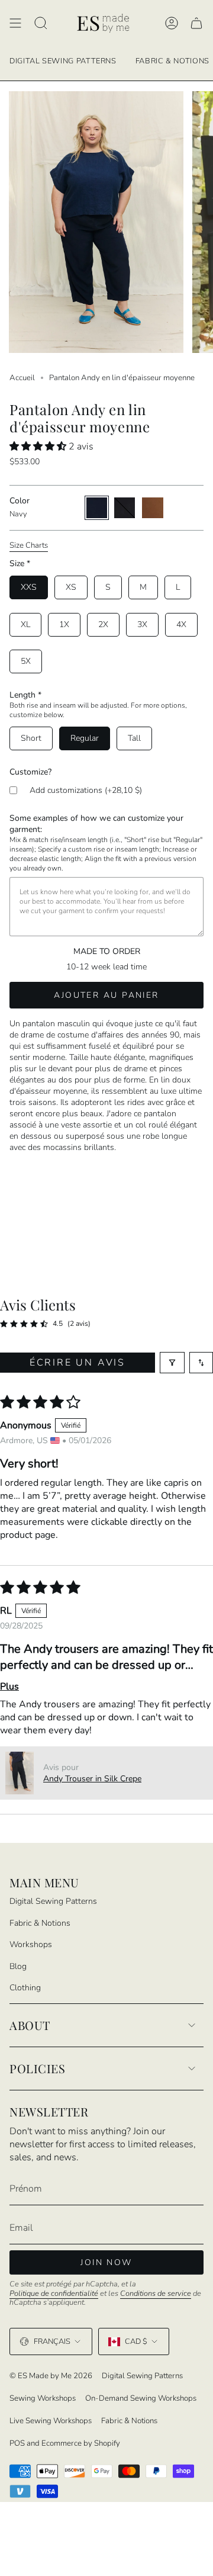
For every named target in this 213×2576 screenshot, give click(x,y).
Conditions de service (156, 2294)
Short (31, 738)
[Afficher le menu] (15, 23)
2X (103, 624)
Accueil (22, 378)
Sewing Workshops (43, 2398)
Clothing (25, 1988)
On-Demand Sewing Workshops (141, 2398)
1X (64, 624)
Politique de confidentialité (54, 2294)
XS (71, 587)
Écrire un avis (78, 1363)
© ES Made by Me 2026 (51, 2376)
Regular (85, 738)
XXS (29, 587)
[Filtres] (172, 1363)
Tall (134, 738)
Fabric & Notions (40, 1923)
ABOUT (30, 2025)
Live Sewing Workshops (51, 2421)
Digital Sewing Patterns (53, 1901)
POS (17, 2443)
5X (26, 661)
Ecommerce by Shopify (81, 2443)
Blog (18, 1966)
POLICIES (37, 2068)
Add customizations (86, 790)
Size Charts (29, 545)
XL (25, 624)
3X (142, 624)
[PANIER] (196, 23)
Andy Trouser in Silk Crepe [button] (92, 1779)
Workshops (31, 1944)
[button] (39, 447)
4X (181, 624)
